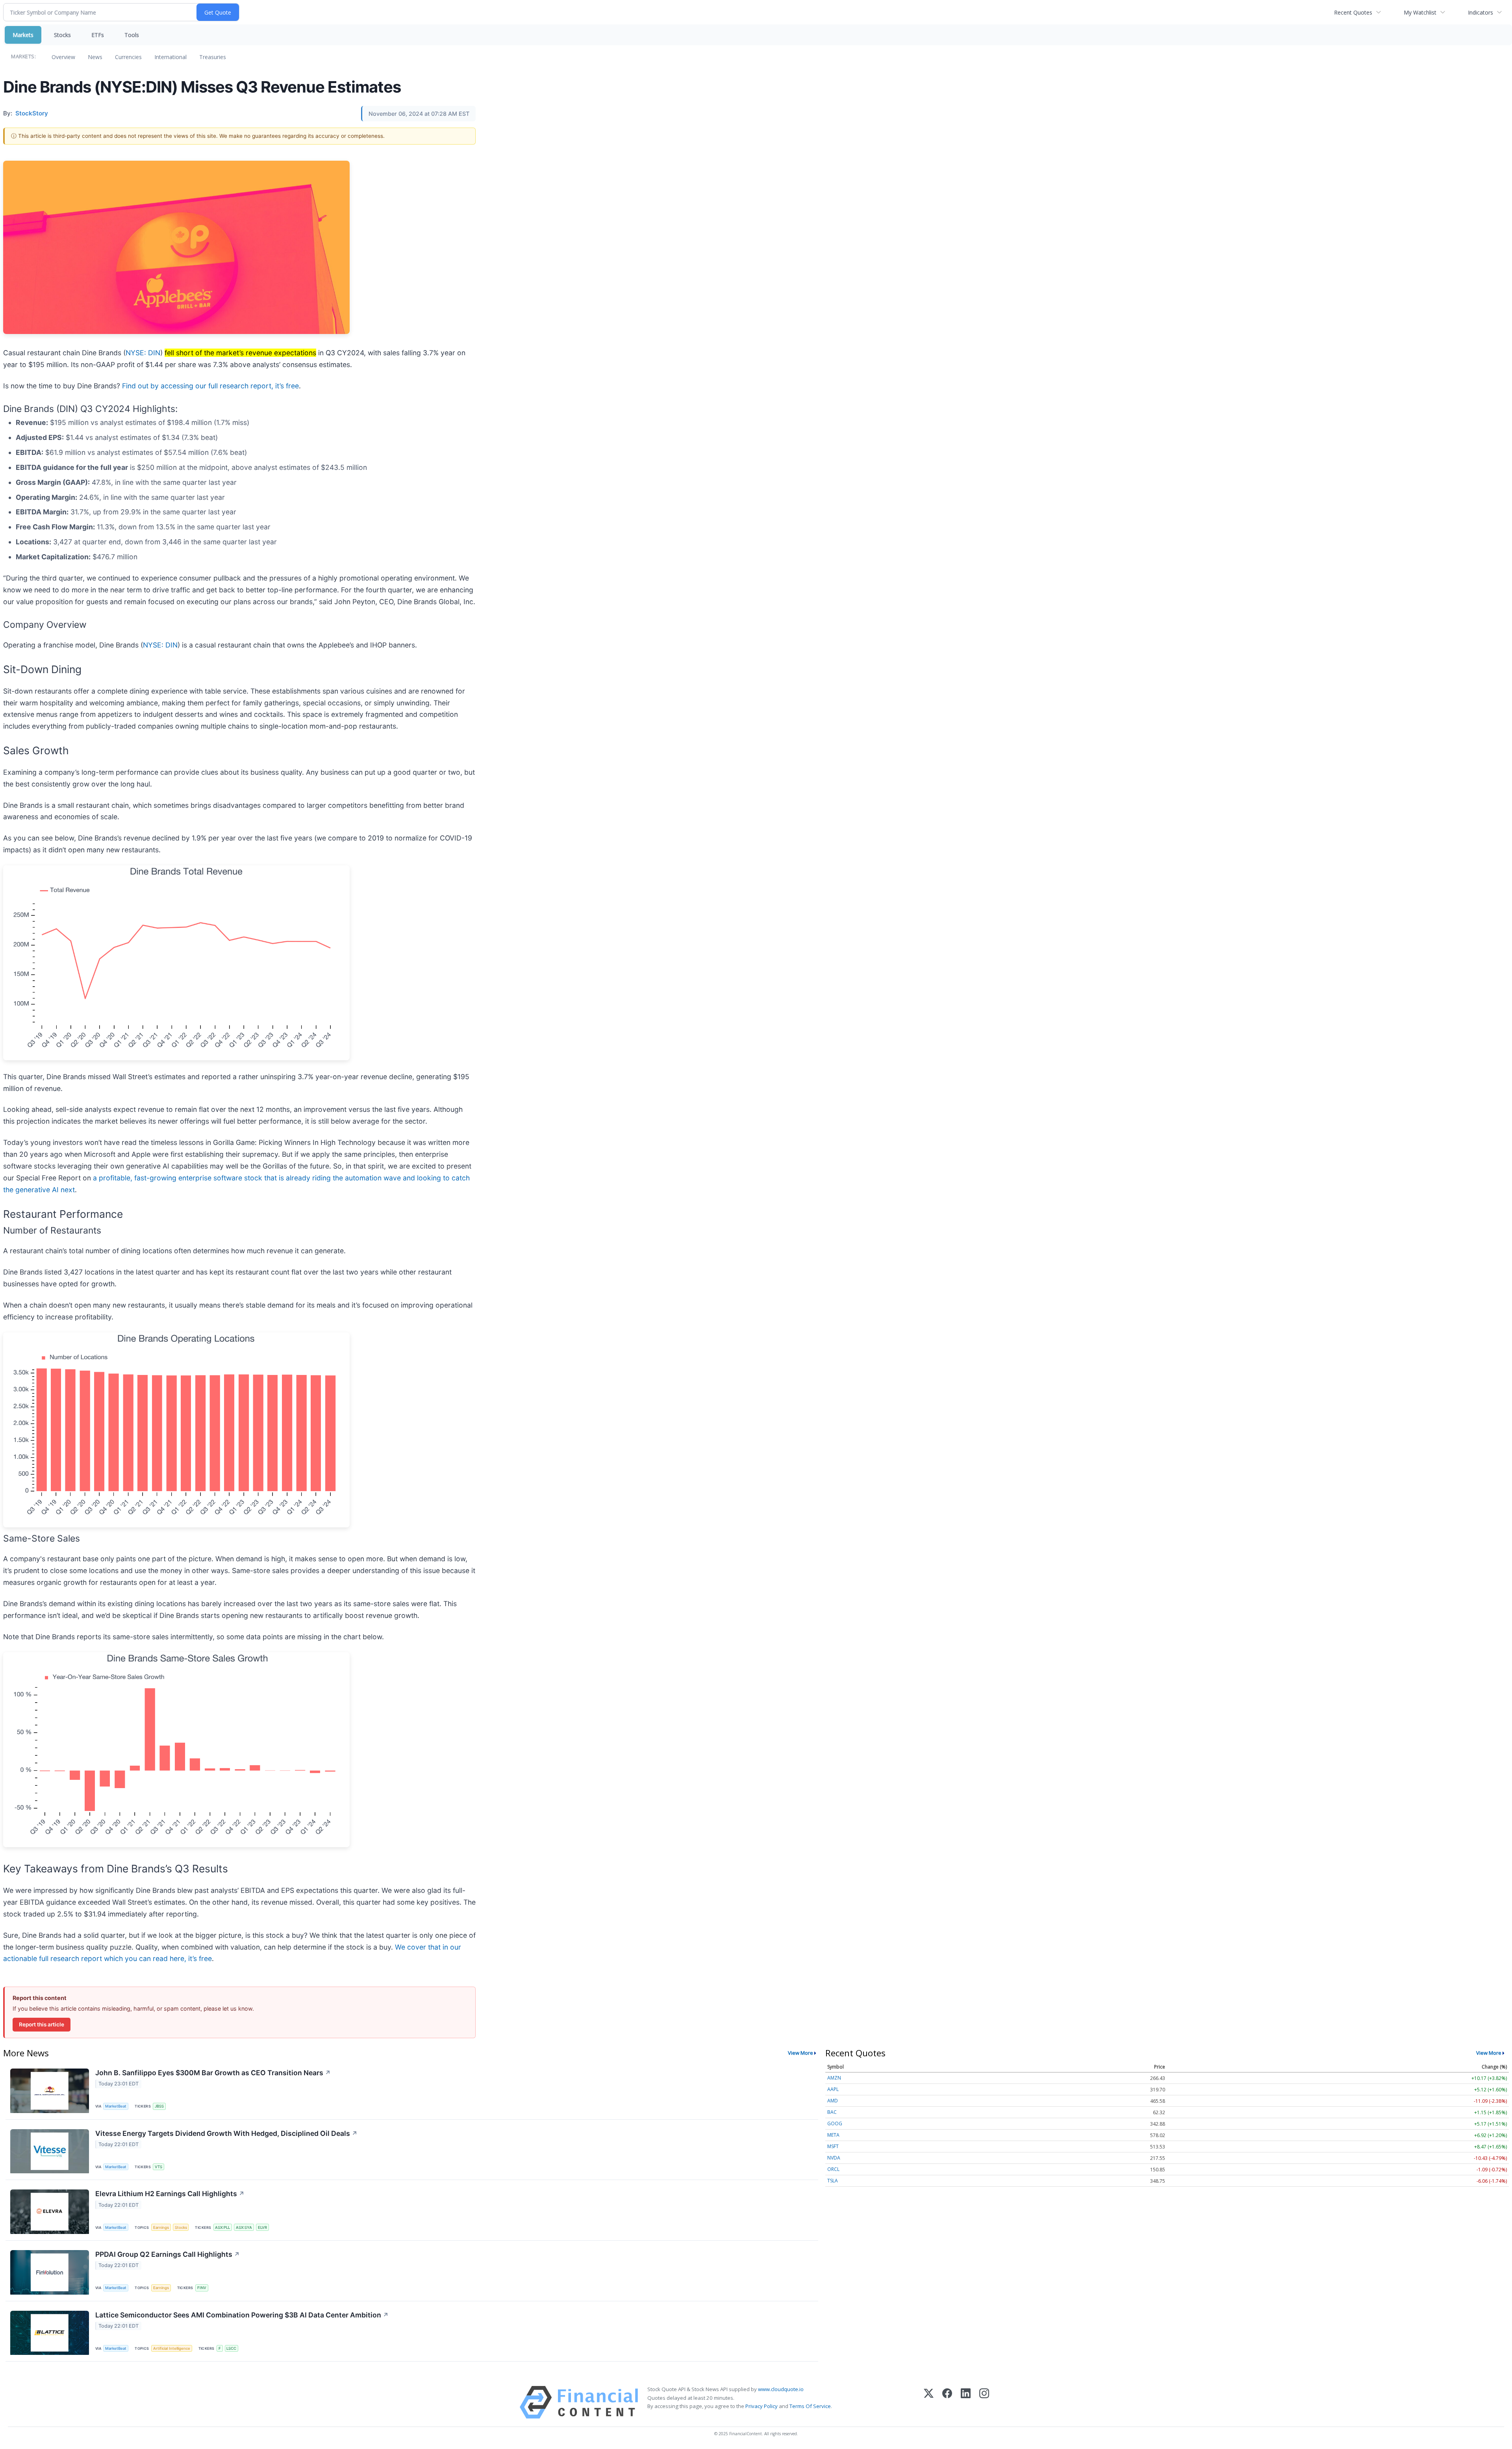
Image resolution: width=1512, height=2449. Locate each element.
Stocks (62, 35)
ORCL (833, 2169)
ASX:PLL (222, 2227)
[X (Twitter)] (929, 2402)
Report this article (42, 2024)
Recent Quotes (1353, 12)
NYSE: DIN (143, 353)
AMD (833, 2101)
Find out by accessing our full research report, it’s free (210, 386)
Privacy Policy (762, 2406)
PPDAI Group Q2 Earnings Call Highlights (168, 2254)
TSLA (833, 2181)
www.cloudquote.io (781, 2389)
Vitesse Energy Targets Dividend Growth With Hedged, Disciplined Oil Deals (226, 2133)
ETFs (98, 35)
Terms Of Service (810, 2406)
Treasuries (213, 57)
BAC (832, 2112)
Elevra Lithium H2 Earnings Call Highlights (170, 2194)
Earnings (161, 2227)
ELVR (262, 2227)
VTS (158, 2167)
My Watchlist (1420, 12)
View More (800, 2053)
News (95, 57)
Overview (63, 57)
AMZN (834, 2078)
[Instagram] (984, 2402)
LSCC (231, 2348)
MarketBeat (116, 2106)
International (170, 57)
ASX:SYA (244, 2227)
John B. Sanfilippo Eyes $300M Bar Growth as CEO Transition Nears (213, 2073)
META (833, 2135)
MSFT (833, 2146)
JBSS (159, 2106)
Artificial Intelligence (172, 2348)
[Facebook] (947, 2402)
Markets (23, 35)
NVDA (834, 2158)
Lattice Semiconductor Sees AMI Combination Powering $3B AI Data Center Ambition (242, 2315)
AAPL (833, 2089)
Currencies (128, 57)
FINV (202, 2288)
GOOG (835, 2123)
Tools (132, 35)
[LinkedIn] (966, 2402)
